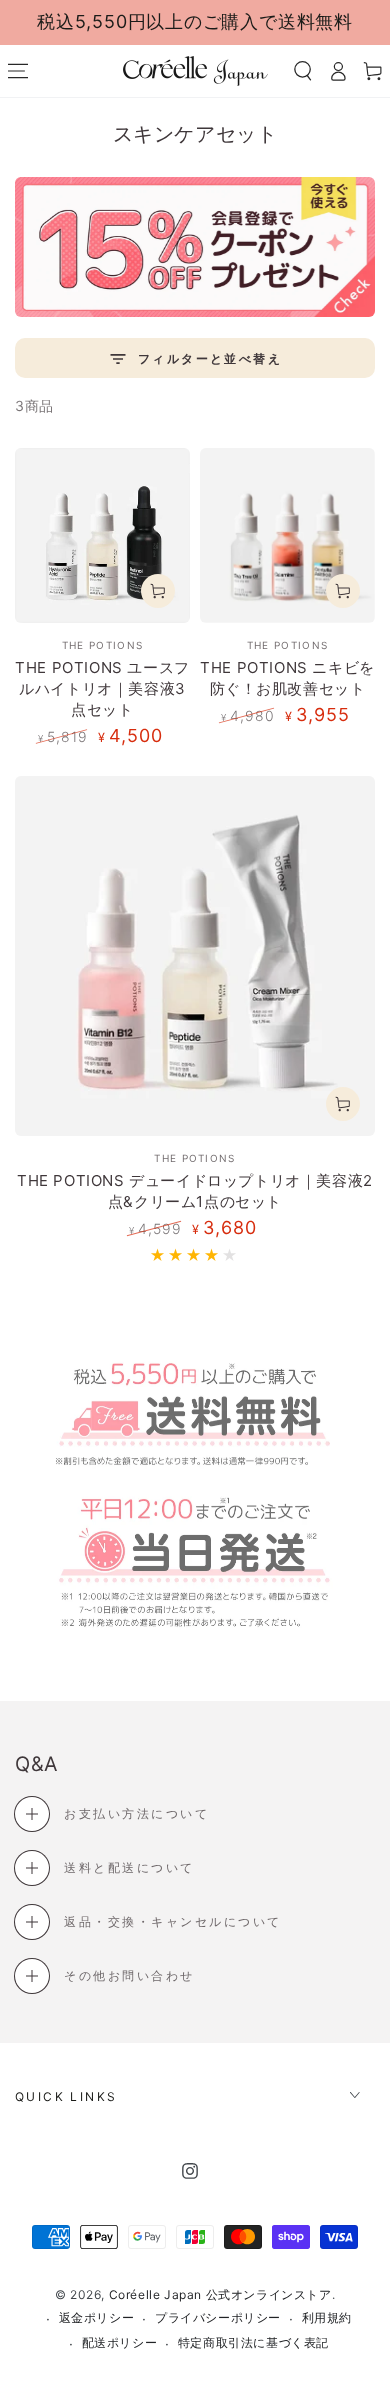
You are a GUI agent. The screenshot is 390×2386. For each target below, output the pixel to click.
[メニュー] (17, 71)
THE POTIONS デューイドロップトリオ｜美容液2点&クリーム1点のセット (195, 1191)
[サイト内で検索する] (302, 71)
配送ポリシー (120, 2342)
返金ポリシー (97, 2317)
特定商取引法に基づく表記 (253, 2342)
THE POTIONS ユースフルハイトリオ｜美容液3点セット (102, 688)
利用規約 (327, 2317)
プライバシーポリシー (218, 2317)
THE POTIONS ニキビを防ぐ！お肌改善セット (287, 678)
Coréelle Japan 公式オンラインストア (220, 2294)
